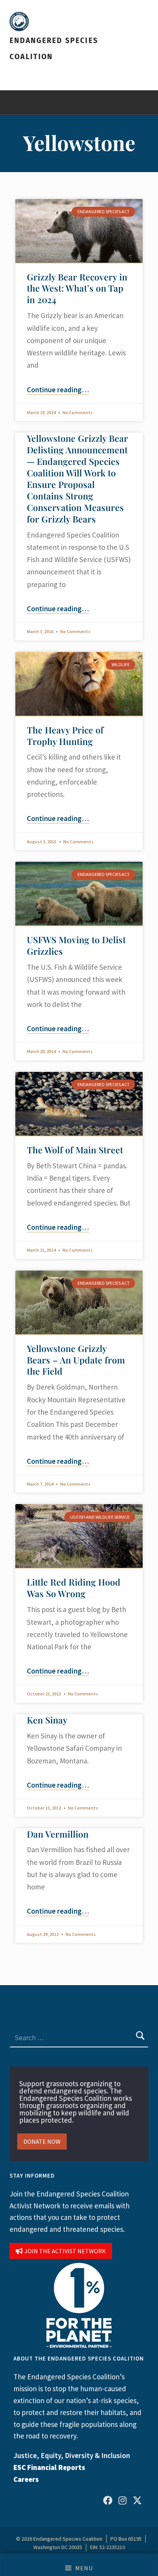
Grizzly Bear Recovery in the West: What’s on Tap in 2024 (77, 288)
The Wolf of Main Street (75, 1150)
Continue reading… (58, 390)
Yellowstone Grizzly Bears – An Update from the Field (76, 1360)
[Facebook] (108, 2500)
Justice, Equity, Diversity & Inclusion (72, 2455)
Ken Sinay (47, 1720)
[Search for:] (79, 2037)
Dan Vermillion (58, 1834)
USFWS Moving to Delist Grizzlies (76, 945)
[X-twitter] (137, 2500)
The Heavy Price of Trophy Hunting (65, 736)
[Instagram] (122, 2500)
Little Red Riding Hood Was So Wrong (74, 1588)
